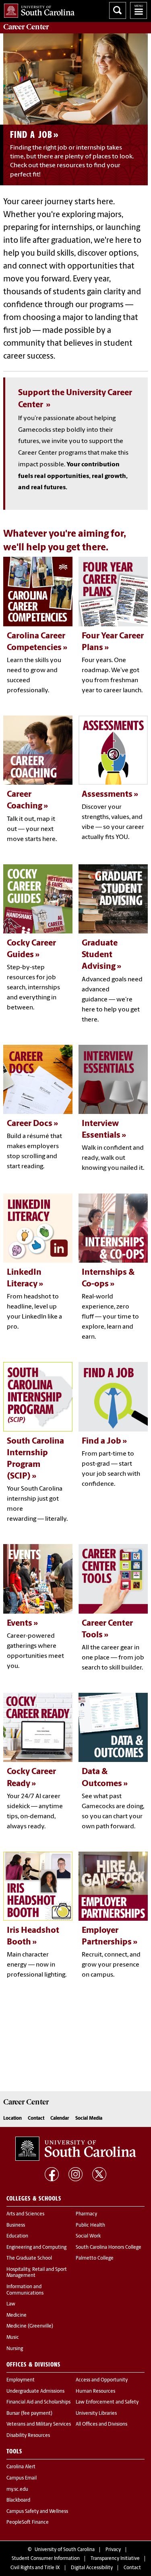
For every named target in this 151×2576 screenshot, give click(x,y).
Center (26, 27)
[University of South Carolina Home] (37, 9)
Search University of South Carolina (118, 10)
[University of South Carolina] (76, 2149)
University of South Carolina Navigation (139, 10)
